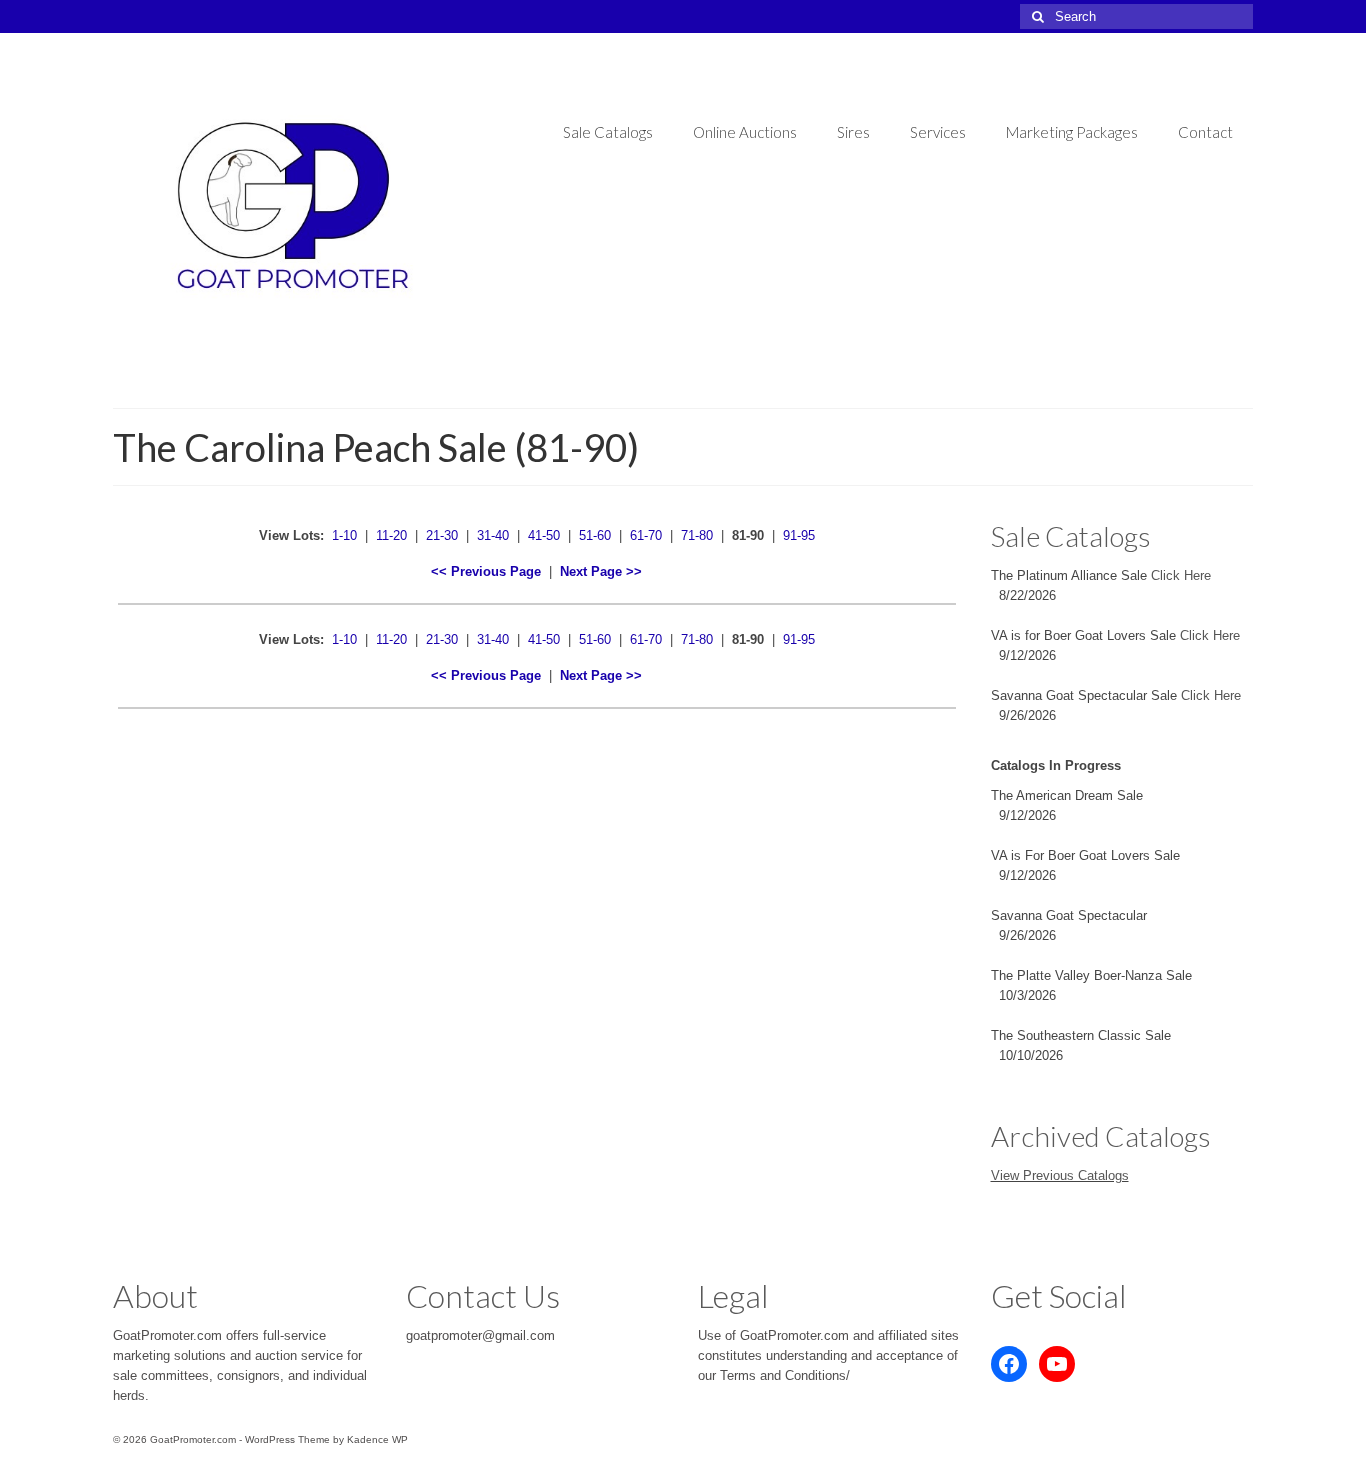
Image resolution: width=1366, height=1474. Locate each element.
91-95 (799, 535)
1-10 (344, 535)
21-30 (442, 535)
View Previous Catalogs (1060, 1175)
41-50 (544, 535)
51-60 (595, 535)
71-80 (697, 535)
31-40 (493, 535)
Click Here (1181, 575)
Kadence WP (377, 1439)
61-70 (646, 535)
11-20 (391, 535)
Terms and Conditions (783, 1375)
